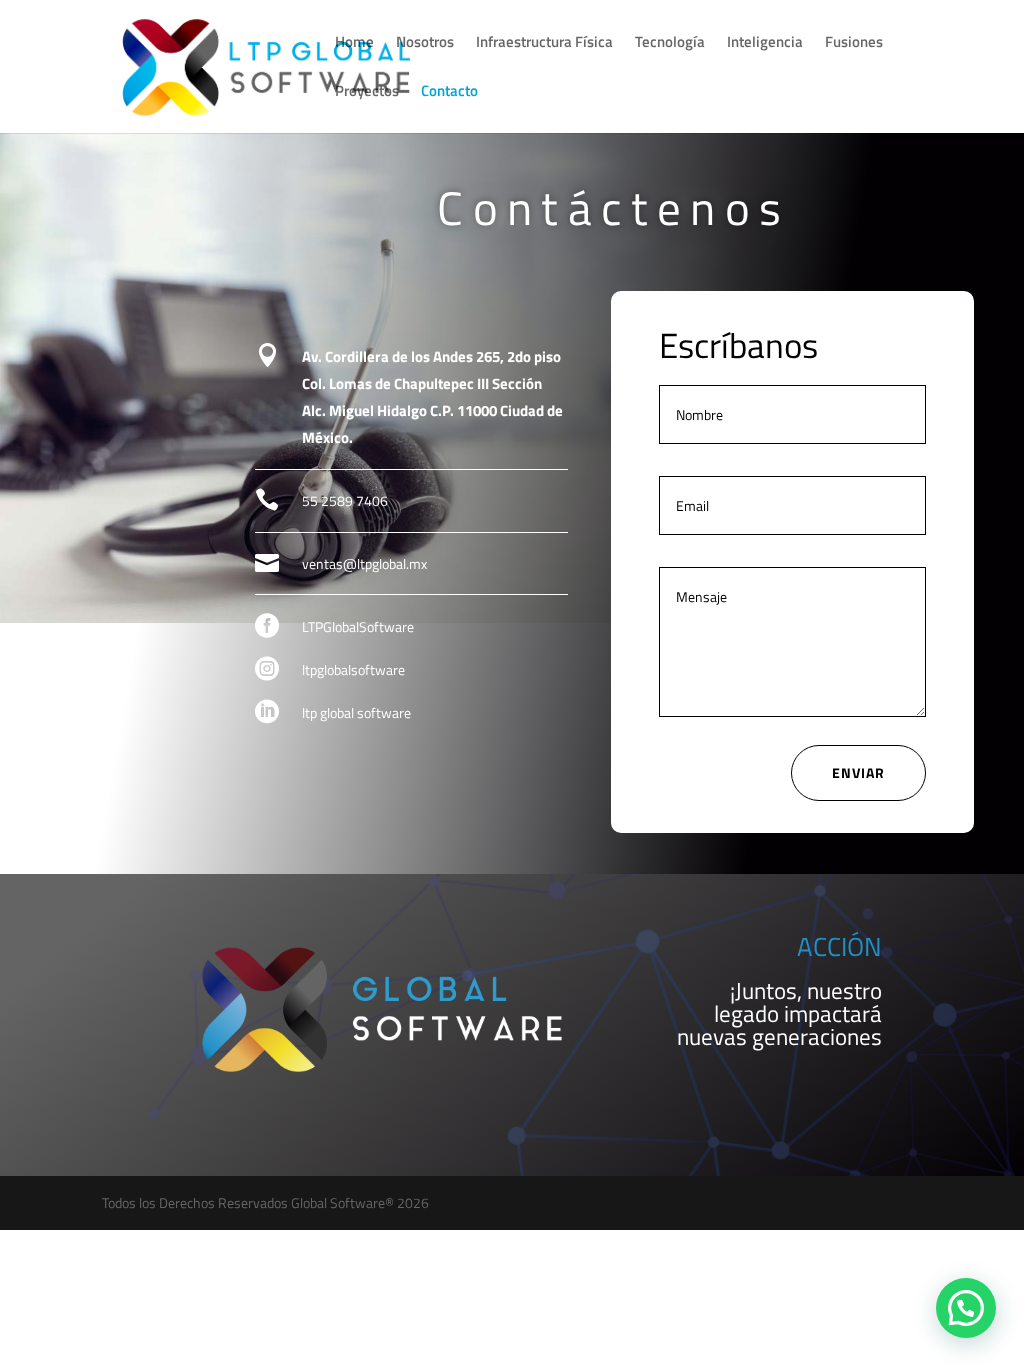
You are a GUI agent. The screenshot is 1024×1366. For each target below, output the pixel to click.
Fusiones (854, 44)
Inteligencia (765, 44)
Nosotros (425, 44)
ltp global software (356, 712)
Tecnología (670, 44)
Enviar (858, 772)
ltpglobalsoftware (353, 669)
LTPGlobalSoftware (358, 626)
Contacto (449, 93)
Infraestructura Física (544, 44)
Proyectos (367, 93)
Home (354, 44)
